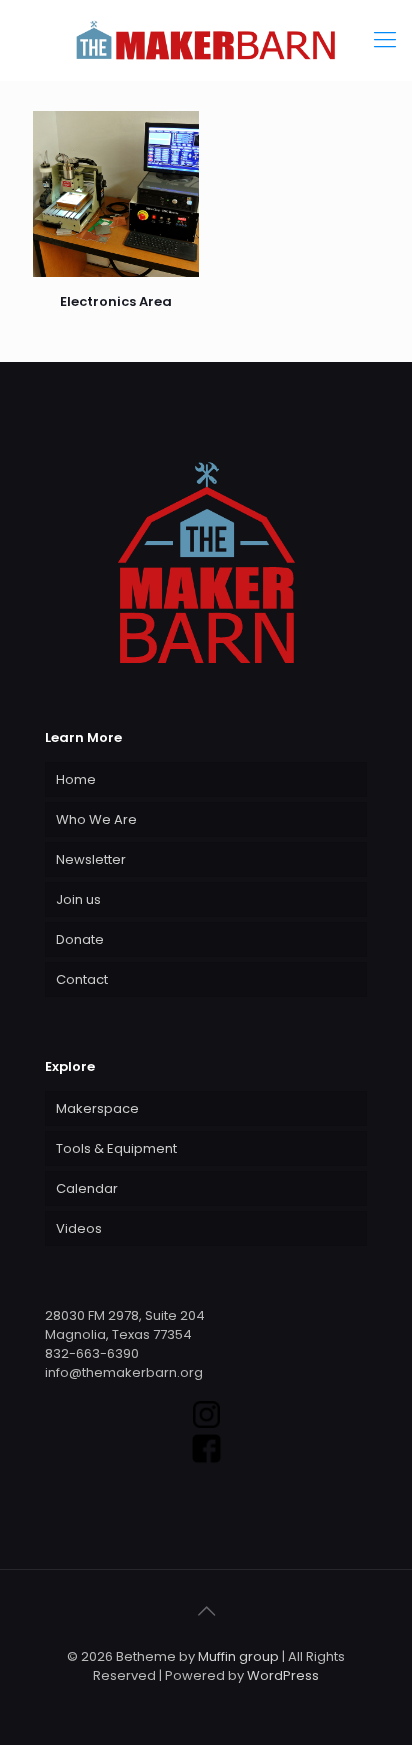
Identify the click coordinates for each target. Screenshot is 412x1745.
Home (76, 779)
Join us (78, 899)
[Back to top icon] (206, 1611)
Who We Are (96, 819)
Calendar (87, 1188)
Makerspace (97, 1108)
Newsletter (91, 859)
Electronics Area (116, 301)
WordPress (283, 1675)
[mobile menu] (385, 40)
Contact (82, 979)
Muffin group (238, 1656)
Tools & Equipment (116, 1148)
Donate (80, 939)
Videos (79, 1228)
